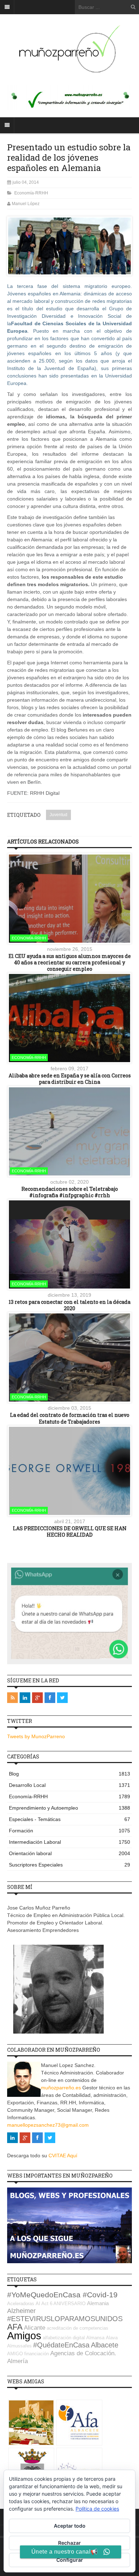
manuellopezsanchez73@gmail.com (48, 2125)
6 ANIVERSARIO (68, 2304)
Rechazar (69, 2543)
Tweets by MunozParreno (36, 1736)
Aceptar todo (70, 2526)
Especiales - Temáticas (69, 1819)
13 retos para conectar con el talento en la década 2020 (69, 1305)
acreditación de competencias (78, 2328)
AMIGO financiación (28, 2354)
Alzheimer (21, 2311)
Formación (69, 1831)
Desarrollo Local (69, 1785)
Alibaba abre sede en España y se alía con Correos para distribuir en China (70, 1079)
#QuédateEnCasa (61, 2345)
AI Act (42, 2304)
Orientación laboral (69, 1853)
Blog (69, 1774)
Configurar (70, 2560)
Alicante (35, 2328)
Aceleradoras (21, 2304)
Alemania (98, 2303)
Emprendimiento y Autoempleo (69, 1808)
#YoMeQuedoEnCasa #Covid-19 (62, 2295)
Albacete (105, 2345)
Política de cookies (97, 2509)
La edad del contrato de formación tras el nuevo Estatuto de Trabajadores (70, 1418)
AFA (15, 2327)
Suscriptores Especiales (69, 1865)
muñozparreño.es (61, 2088)
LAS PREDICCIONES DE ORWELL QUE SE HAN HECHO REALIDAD (70, 1531)
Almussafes (19, 2346)
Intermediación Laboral (69, 1842)
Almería (17, 2361)
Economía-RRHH (31, 193)
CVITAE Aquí (63, 2155)
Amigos (24, 2336)
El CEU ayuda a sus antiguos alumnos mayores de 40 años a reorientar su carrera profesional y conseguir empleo (70, 962)
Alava (112, 2338)
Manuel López (26, 204)
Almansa (95, 2338)
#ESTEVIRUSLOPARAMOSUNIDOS (65, 2319)
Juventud (58, 815)
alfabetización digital (64, 2338)
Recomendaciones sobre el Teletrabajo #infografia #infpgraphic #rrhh (70, 1192)
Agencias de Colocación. (83, 2353)
